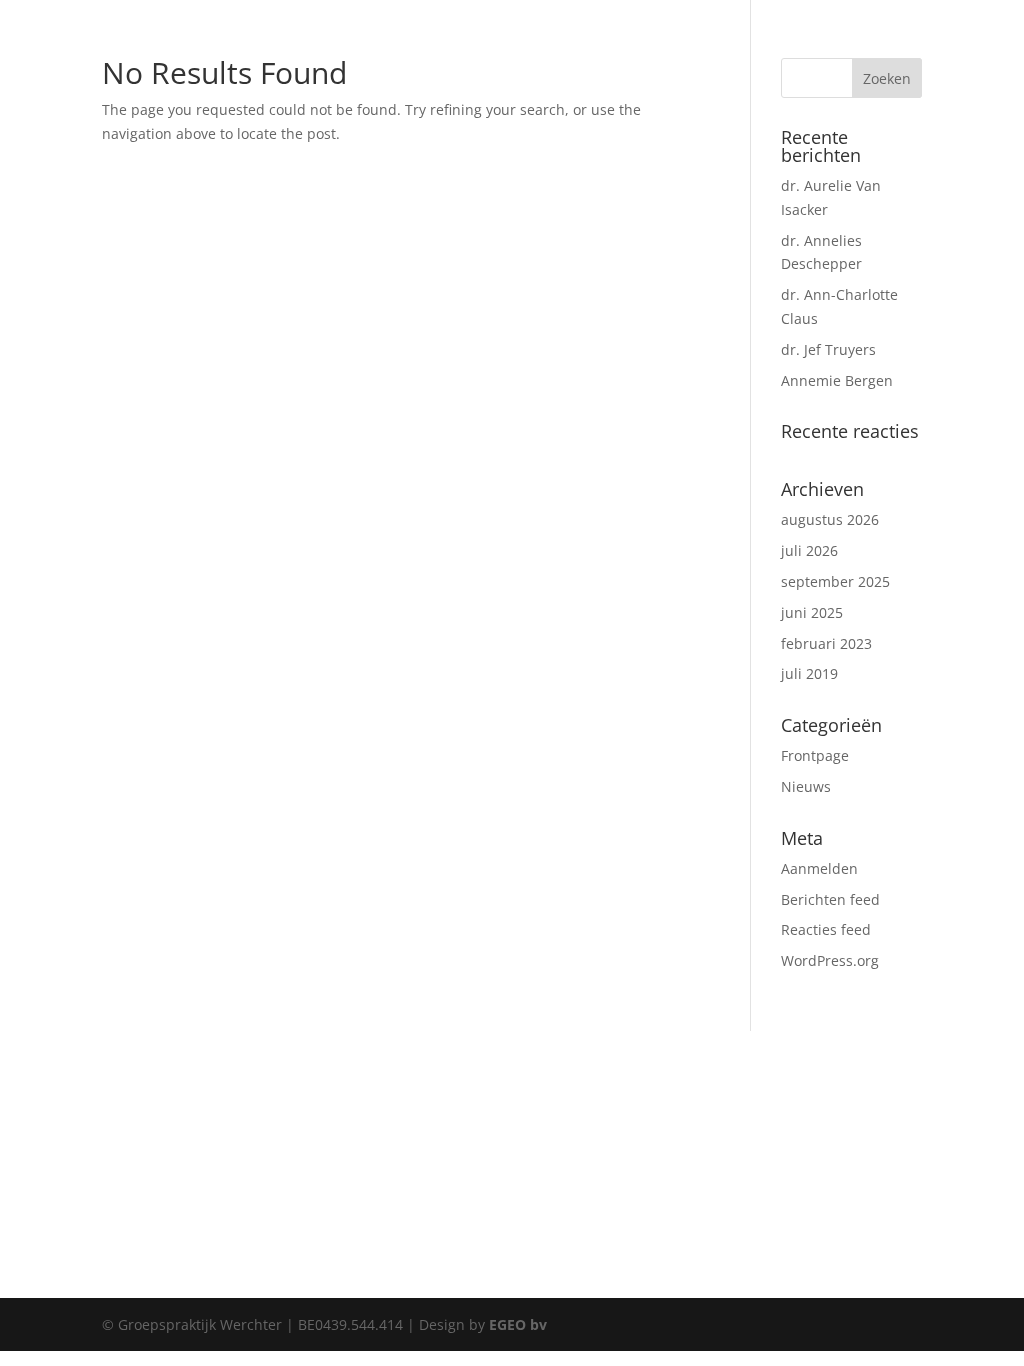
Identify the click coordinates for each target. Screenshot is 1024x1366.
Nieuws (806, 786)
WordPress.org (830, 960)
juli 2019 (809, 673)
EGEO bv (518, 1324)
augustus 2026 (830, 519)
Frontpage (815, 755)
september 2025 (835, 581)
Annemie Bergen (837, 380)
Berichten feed (830, 899)
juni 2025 (812, 612)
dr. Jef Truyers (828, 349)
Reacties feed (826, 929)
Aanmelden (819, 868)
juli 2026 (809, 550)
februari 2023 (826, 643)
